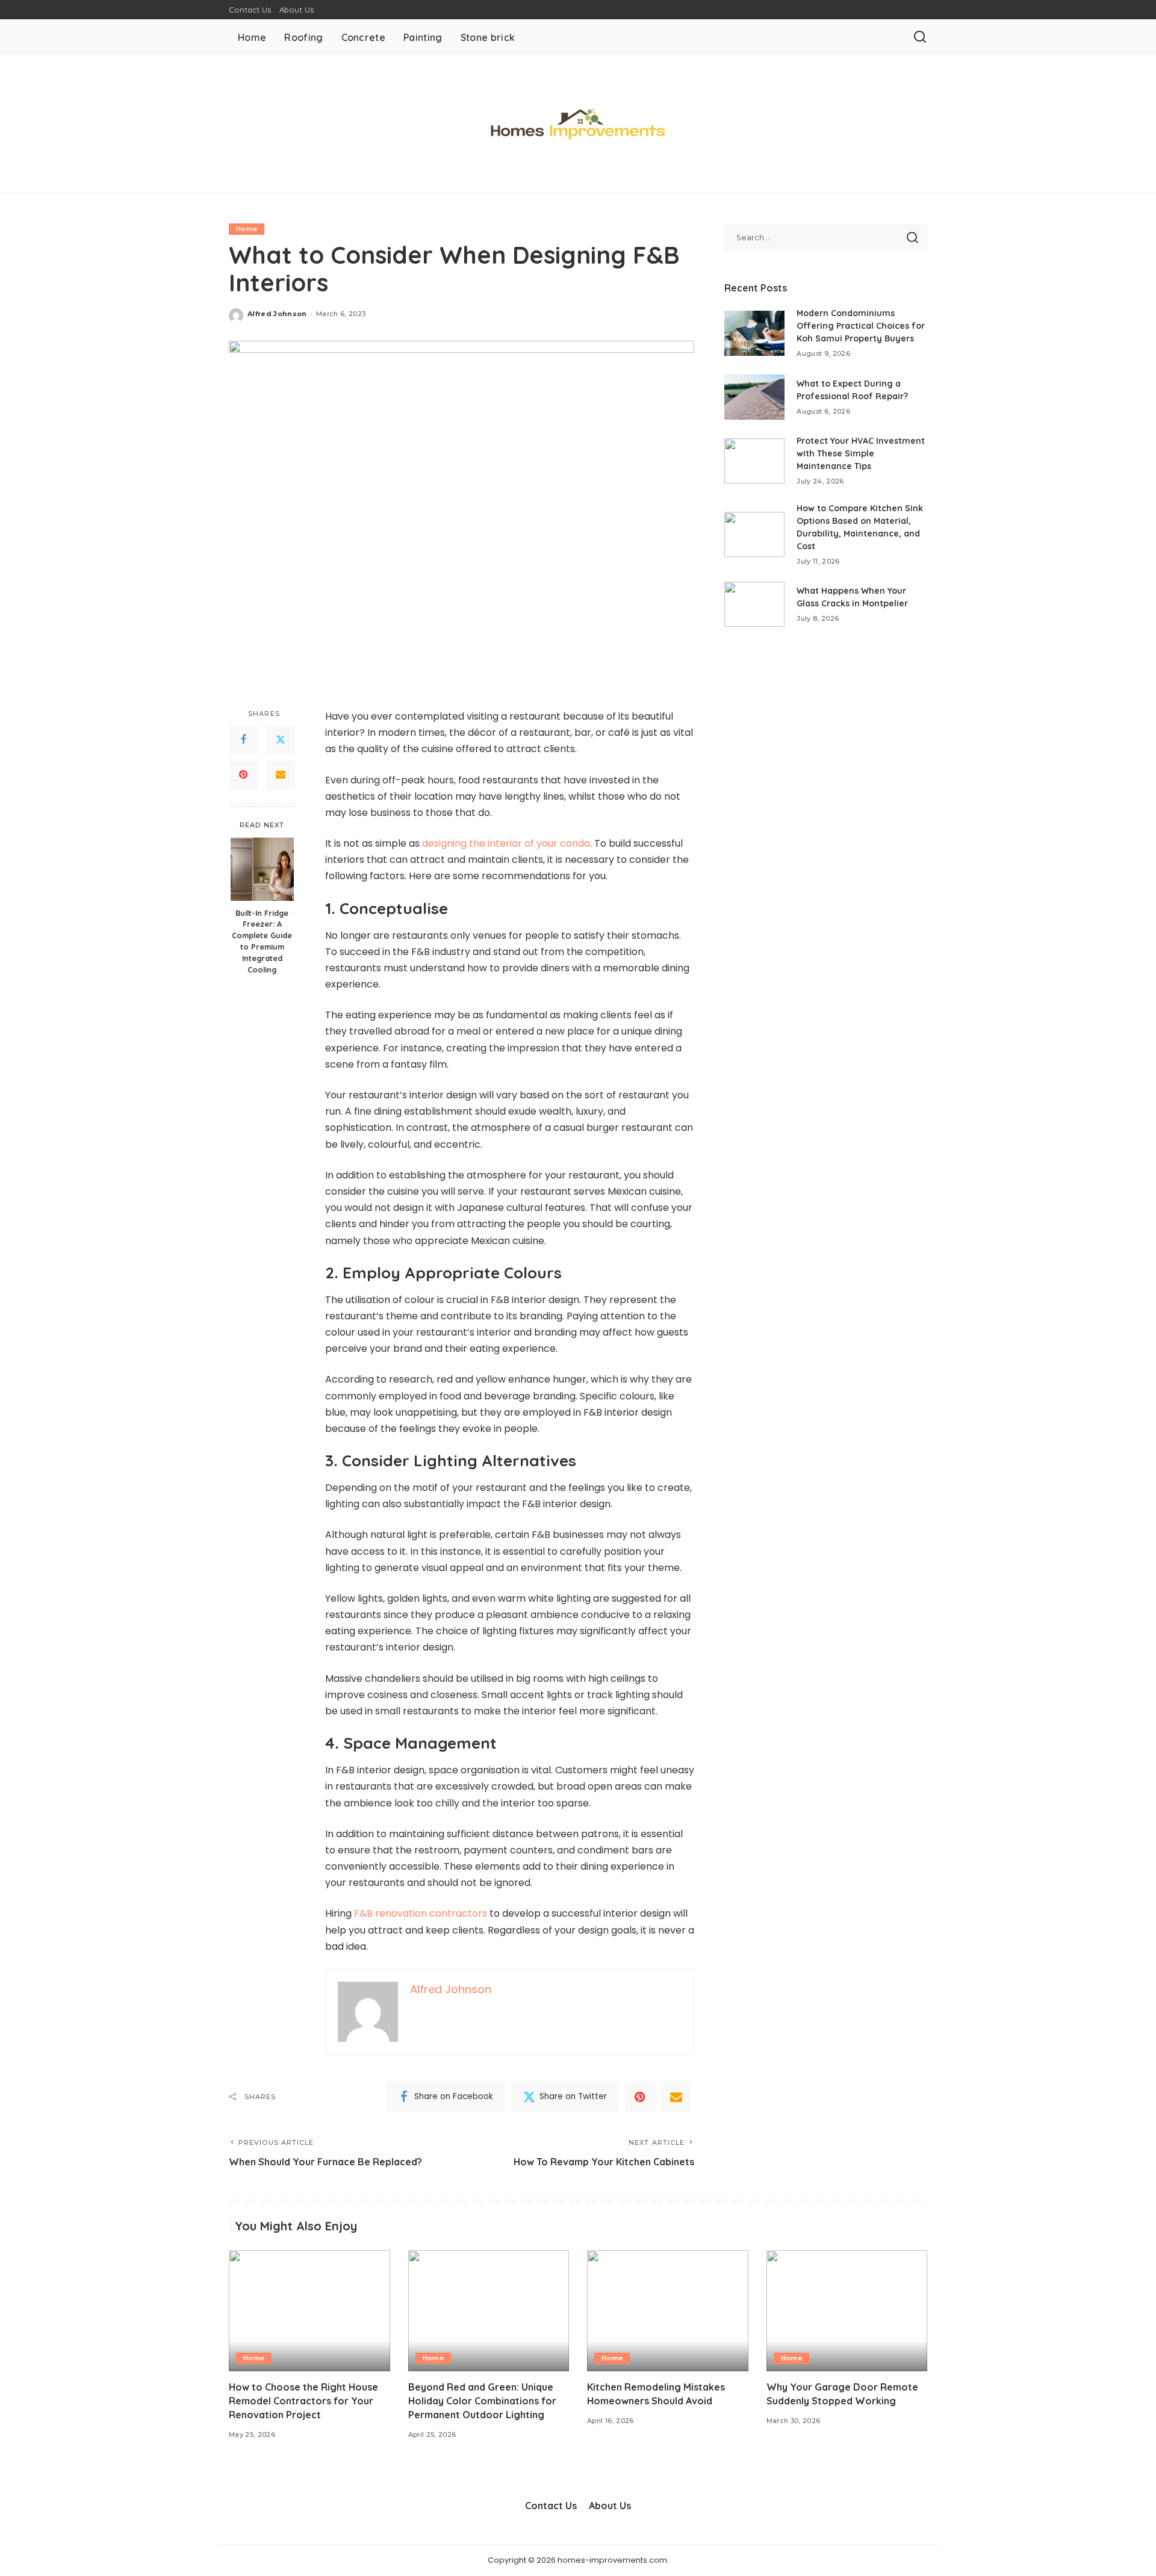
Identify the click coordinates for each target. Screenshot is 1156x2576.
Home (247, 229)
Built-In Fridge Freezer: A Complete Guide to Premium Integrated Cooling (262, 941)
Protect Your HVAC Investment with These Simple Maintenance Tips (861, 453)
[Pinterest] (243, 775)
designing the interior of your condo (506, 843)
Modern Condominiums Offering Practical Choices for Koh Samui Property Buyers (861, 326)
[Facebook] (243, 740)
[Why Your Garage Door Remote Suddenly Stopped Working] (847, 2311)
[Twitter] (281, 740)
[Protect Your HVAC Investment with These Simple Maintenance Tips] (754, 461)
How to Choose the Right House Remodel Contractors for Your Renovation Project (303, 2401)
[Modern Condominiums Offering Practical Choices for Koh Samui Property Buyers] (754, 333)
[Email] (281, 775)
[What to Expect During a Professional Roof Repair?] (754, 397)
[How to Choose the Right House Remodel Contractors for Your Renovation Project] (309, 2311)
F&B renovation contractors (421, 1913)
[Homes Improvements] (578, 124)
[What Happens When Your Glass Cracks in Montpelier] (754, 604)
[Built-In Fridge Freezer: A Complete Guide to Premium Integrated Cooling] (262, 869)
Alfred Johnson (277, 314)
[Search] (920, 37)
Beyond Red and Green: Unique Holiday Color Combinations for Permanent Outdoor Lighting (482, 2401)
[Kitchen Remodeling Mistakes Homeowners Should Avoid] (668, 2311)
